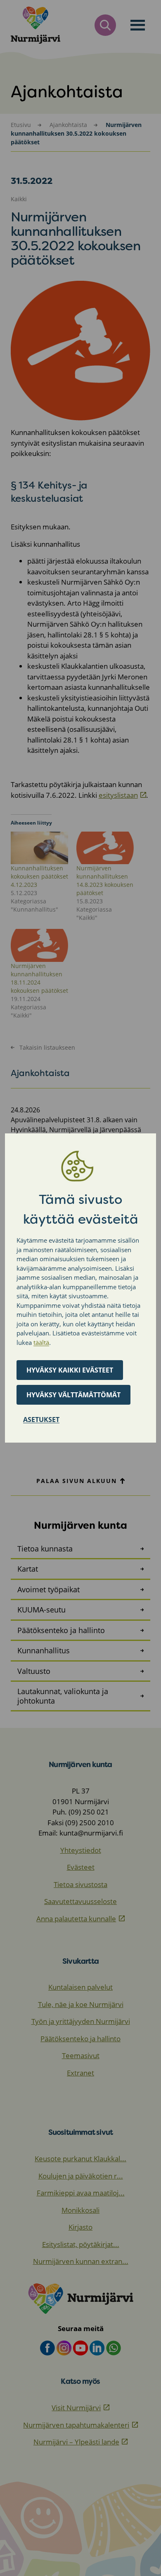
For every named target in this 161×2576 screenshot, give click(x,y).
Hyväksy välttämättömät (73, 1395)
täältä (41, 1342)
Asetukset (41, 1420)
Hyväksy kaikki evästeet (70, 1370)
